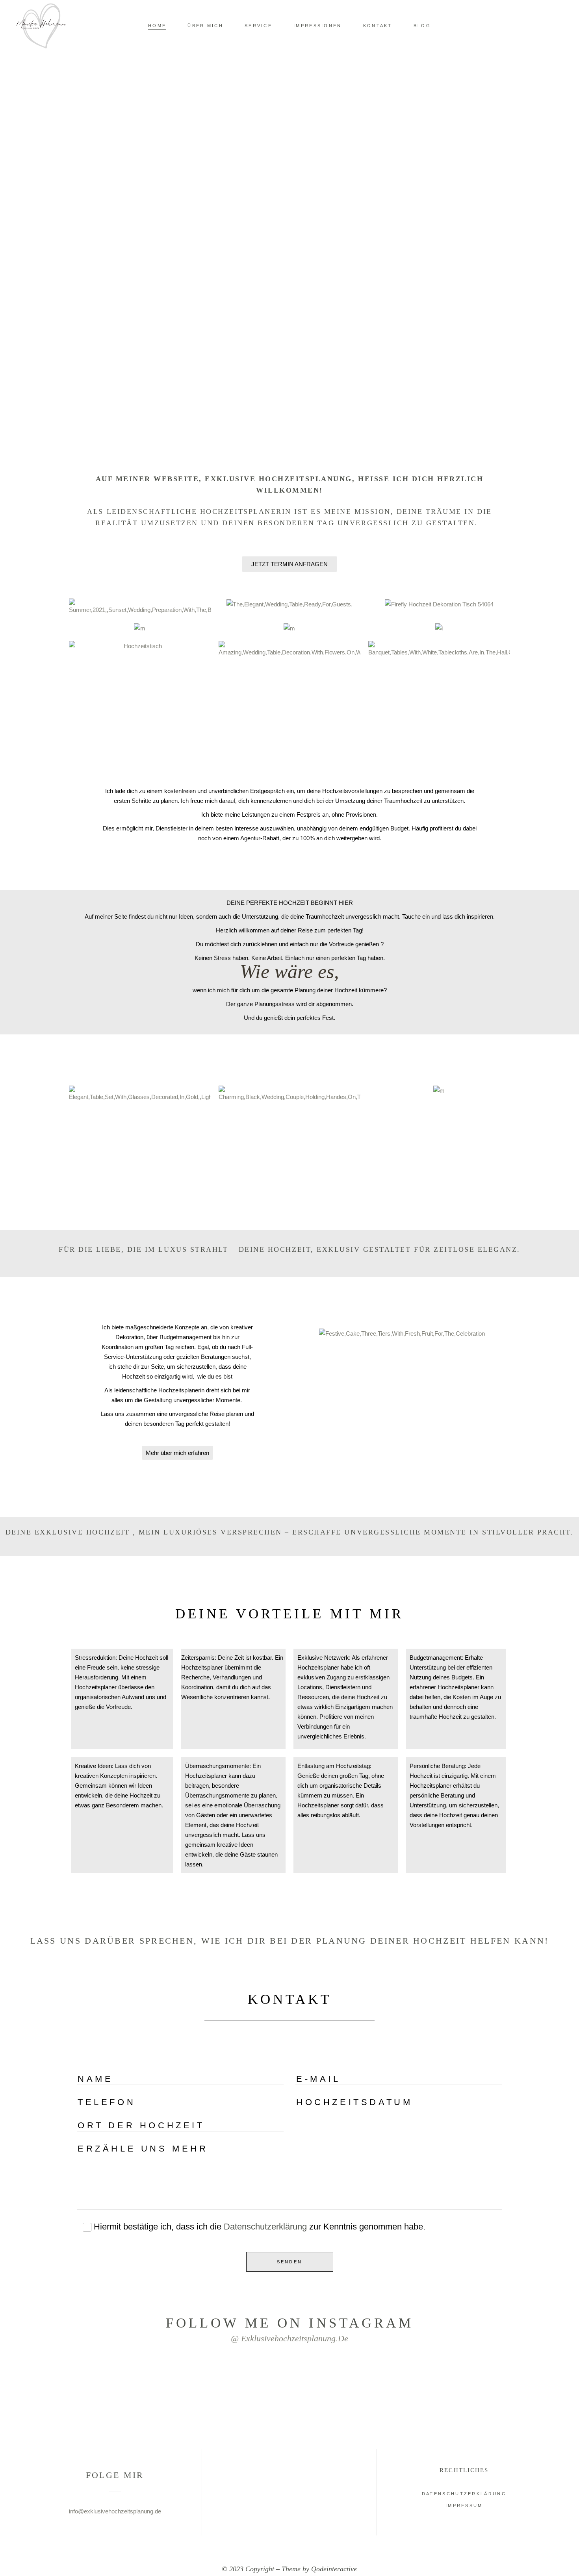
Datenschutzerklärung (265, 2227)
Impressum (464, 2506)
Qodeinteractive (334, 2569)
